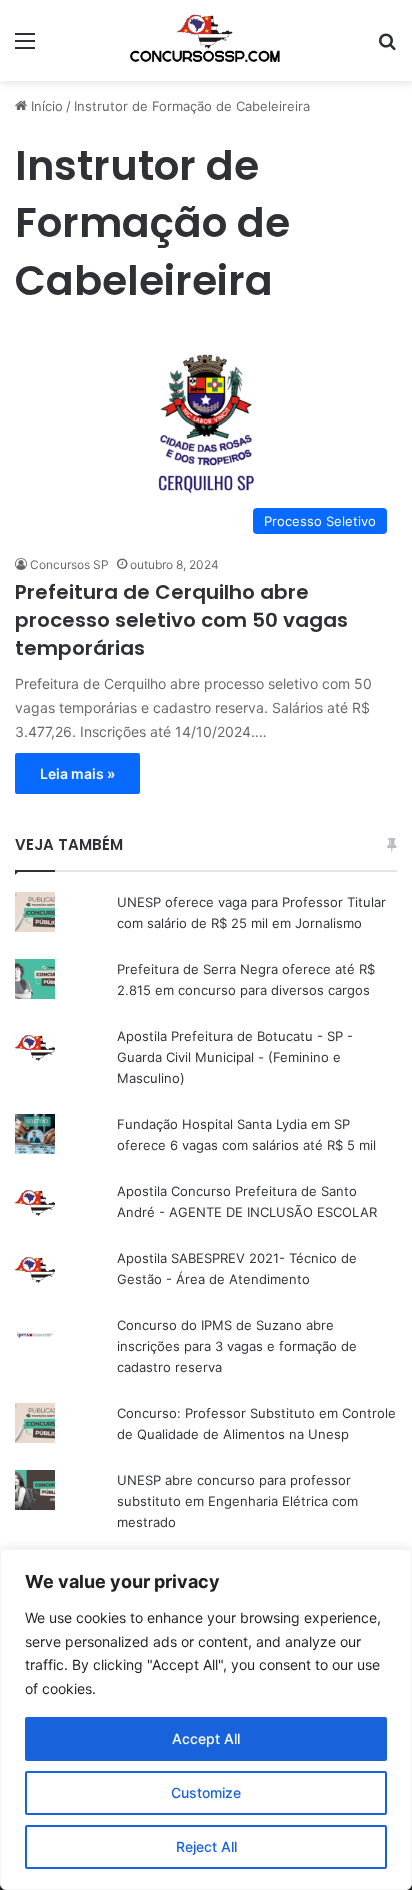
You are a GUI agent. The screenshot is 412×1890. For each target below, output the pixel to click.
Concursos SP (69, 564)
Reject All (206, 1846)
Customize (206, 1792)
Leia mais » (77, 773)
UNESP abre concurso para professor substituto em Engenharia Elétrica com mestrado (237, 1501)
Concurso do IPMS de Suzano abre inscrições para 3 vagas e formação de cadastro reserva (237, 1346)
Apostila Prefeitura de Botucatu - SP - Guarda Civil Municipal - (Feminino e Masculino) (235, 1057)
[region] (206, 1719)
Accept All (206, 1738)
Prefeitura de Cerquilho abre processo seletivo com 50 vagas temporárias (181, 620)
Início (45, 106)
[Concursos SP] (206, 40)
